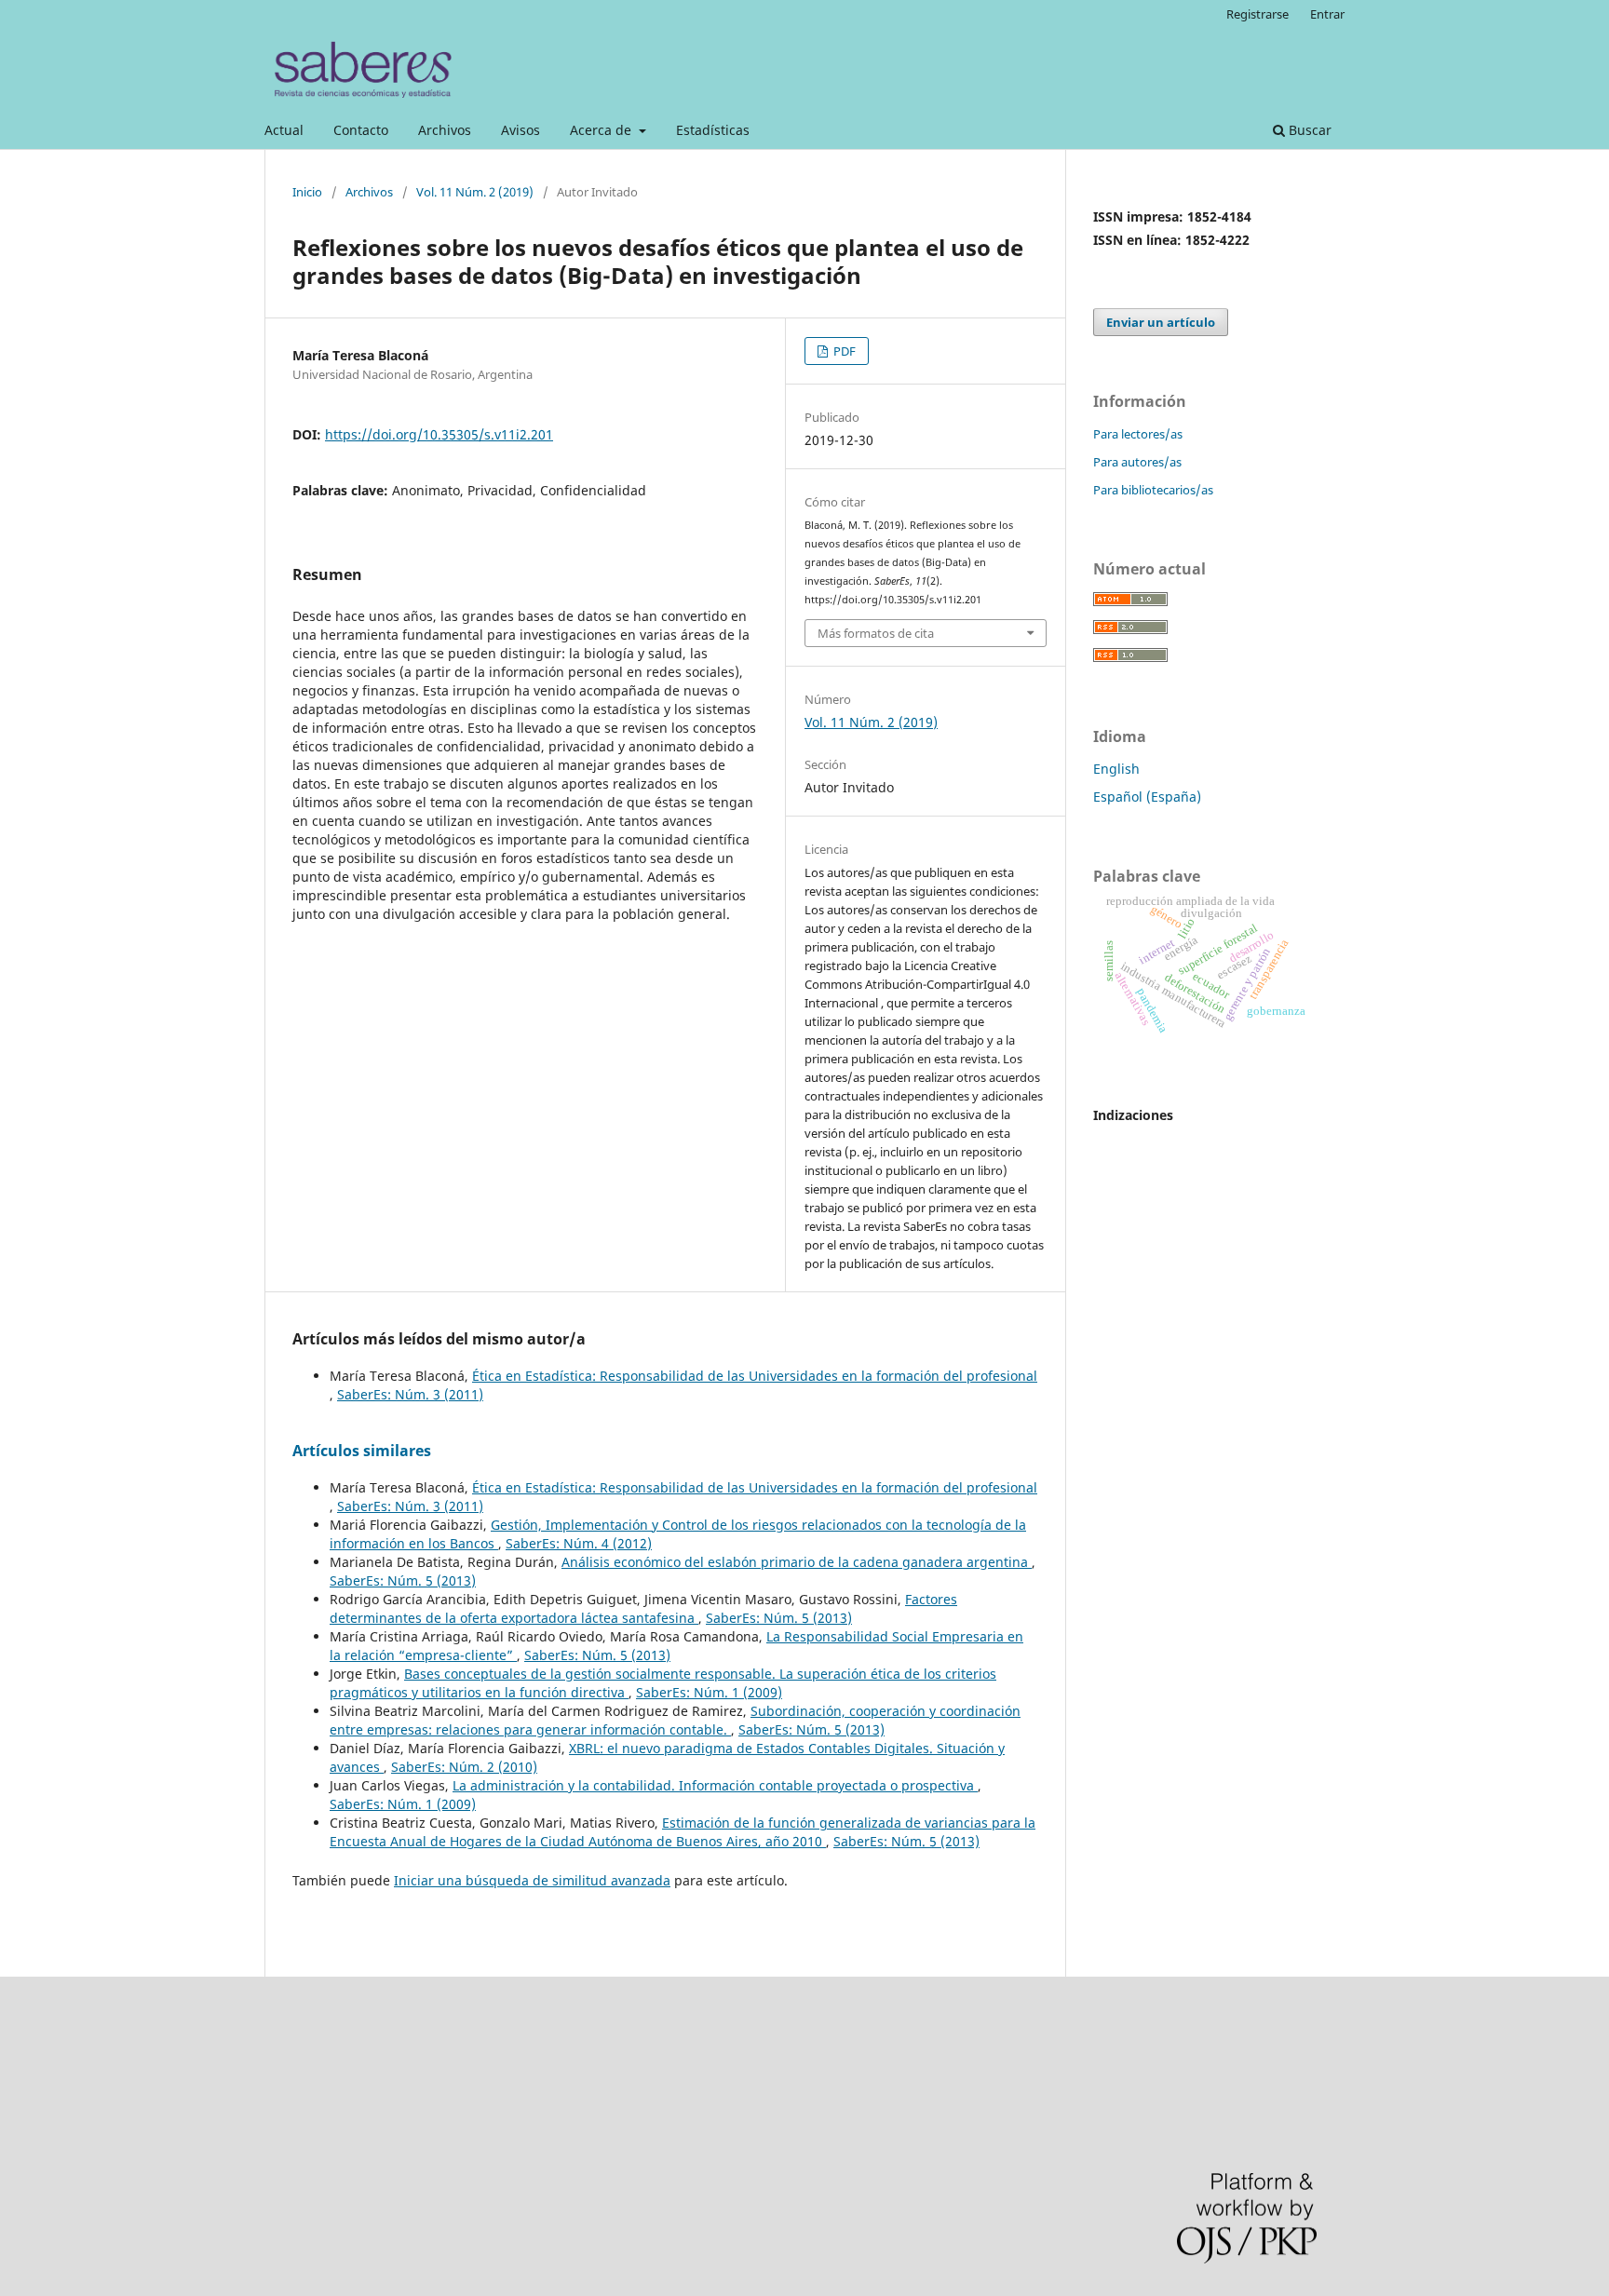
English (1116, 769)
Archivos (445, 130)
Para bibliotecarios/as (1153, 490)
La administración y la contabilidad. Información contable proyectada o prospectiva (715, 1785)
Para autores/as (1137, 462)
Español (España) (1147, 797)
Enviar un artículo (1161, 322)
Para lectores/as (1138, 434)
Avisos (521, 130)
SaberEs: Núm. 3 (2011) (410, 1394)
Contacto (361, 130)
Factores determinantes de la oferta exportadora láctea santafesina (643, 1608)
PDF (843, 351)
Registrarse (1257, 14)
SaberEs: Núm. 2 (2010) (464, 1767)
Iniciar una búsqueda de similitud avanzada (532, 1880)
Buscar (1308, 130)
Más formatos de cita (876, 633)
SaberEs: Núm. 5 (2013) (403, 1580)
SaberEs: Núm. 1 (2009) (709, 1692)
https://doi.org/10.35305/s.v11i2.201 (439, 434)
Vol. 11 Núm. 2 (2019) (475, 192)
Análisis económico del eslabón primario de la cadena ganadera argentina (797, 1562)
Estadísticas (713, 130)
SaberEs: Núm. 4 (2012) (579, 1543)
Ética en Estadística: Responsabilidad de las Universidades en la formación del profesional (755, 1376)
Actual (284, 130)
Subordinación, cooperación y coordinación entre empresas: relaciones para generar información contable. (675, 1720)
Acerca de (602, 130)
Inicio (307, 192)
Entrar (1327, 14)
